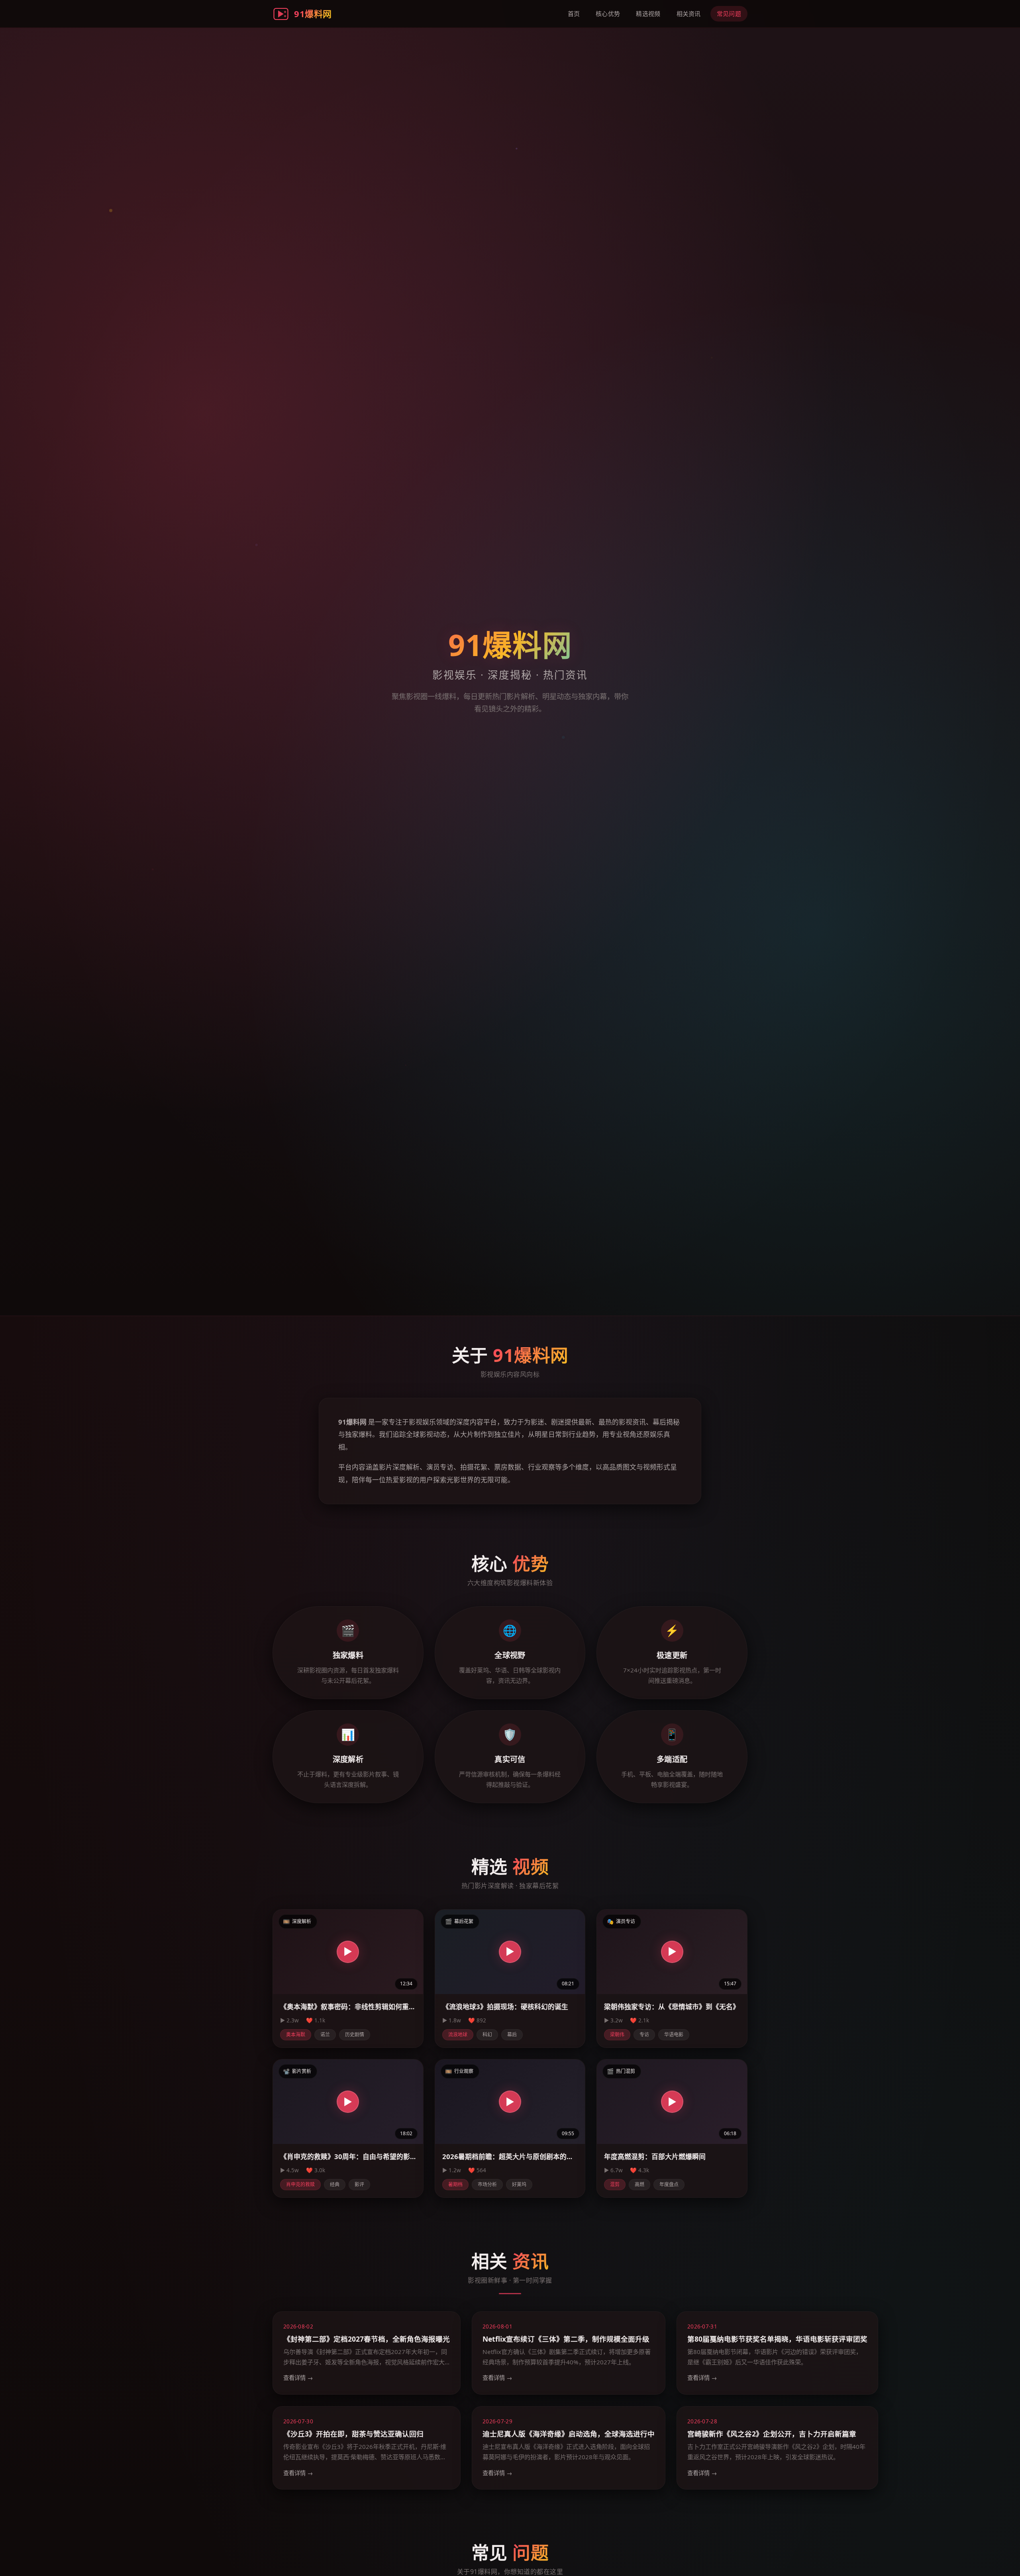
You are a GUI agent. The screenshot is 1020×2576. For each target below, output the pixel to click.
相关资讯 (689, 14)
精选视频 (648, 14)
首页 (574, 14)
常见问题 (729, 14)
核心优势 (608, 14)
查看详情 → (298, 2378)
